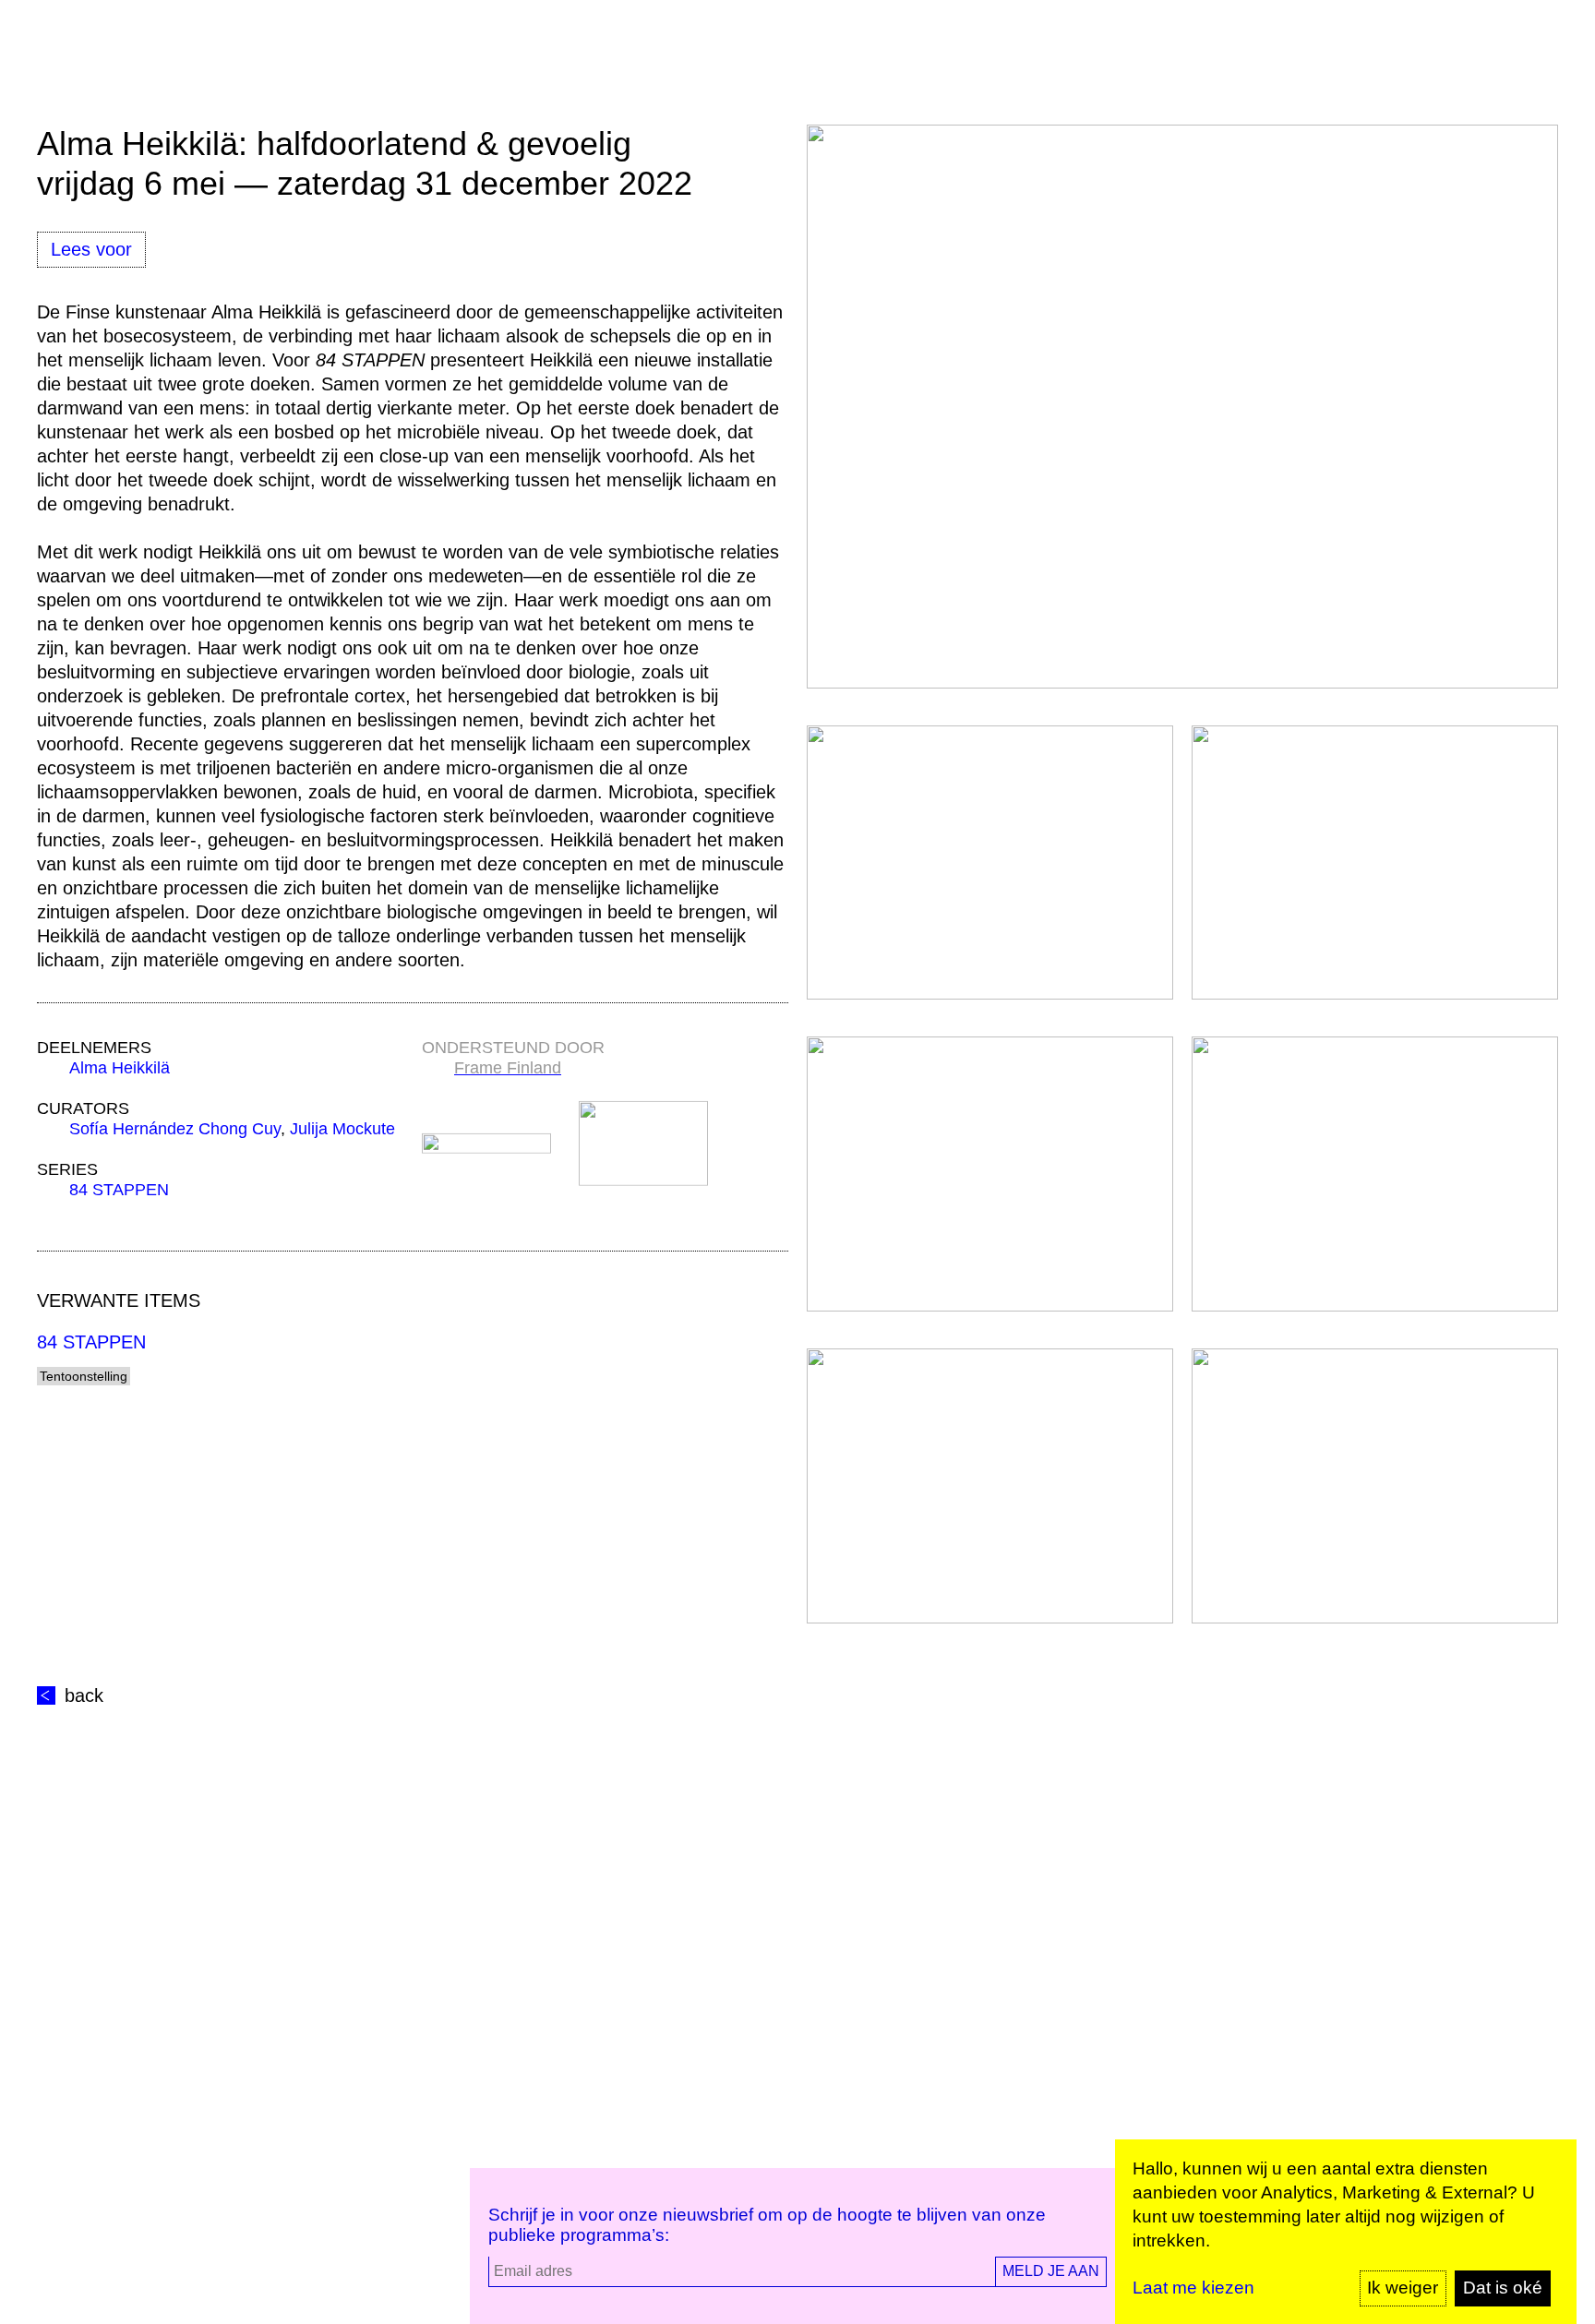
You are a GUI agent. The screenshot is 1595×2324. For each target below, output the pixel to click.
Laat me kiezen (1193, 2288)
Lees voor (91, 249)
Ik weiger (1403, 2288)
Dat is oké (1503, 2288)
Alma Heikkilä (120, 1068)
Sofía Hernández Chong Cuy (175, 1129)
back (84, 1695)
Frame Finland (508, 1068)
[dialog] (1346, 2232)
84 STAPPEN (119, 1190)
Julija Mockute (342, 1129)
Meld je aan (1051, 2271)
